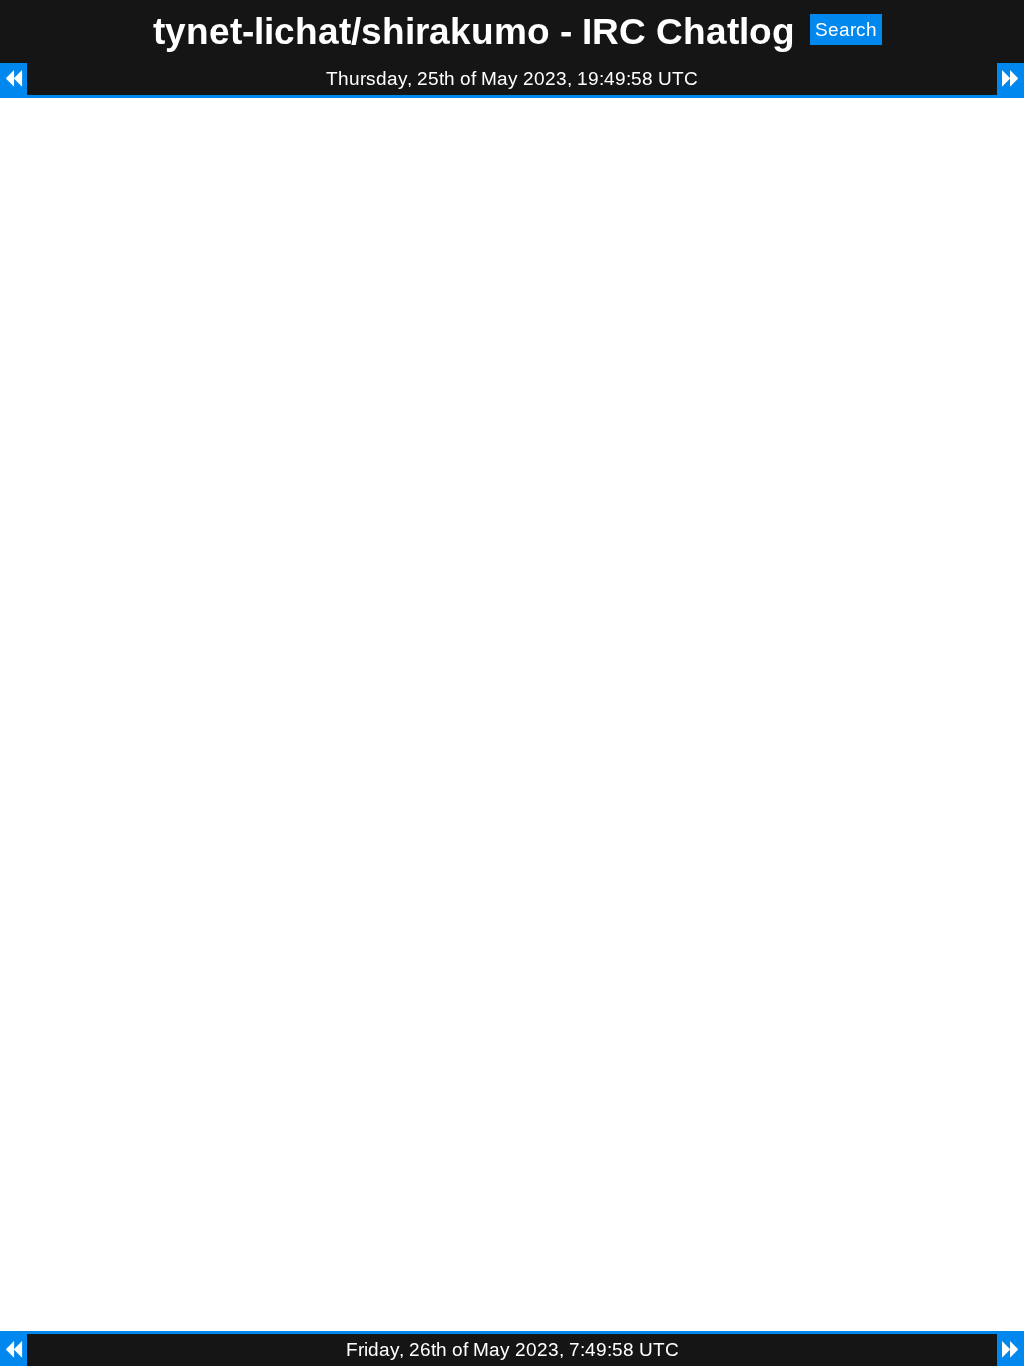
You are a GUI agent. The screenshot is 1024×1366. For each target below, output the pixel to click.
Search (846, 29)
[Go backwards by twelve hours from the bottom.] (13, 1350)
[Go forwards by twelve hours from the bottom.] (1010, 1350)
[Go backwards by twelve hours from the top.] (13, 79)
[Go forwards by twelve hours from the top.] (1010, 79)
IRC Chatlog (688, 31)
